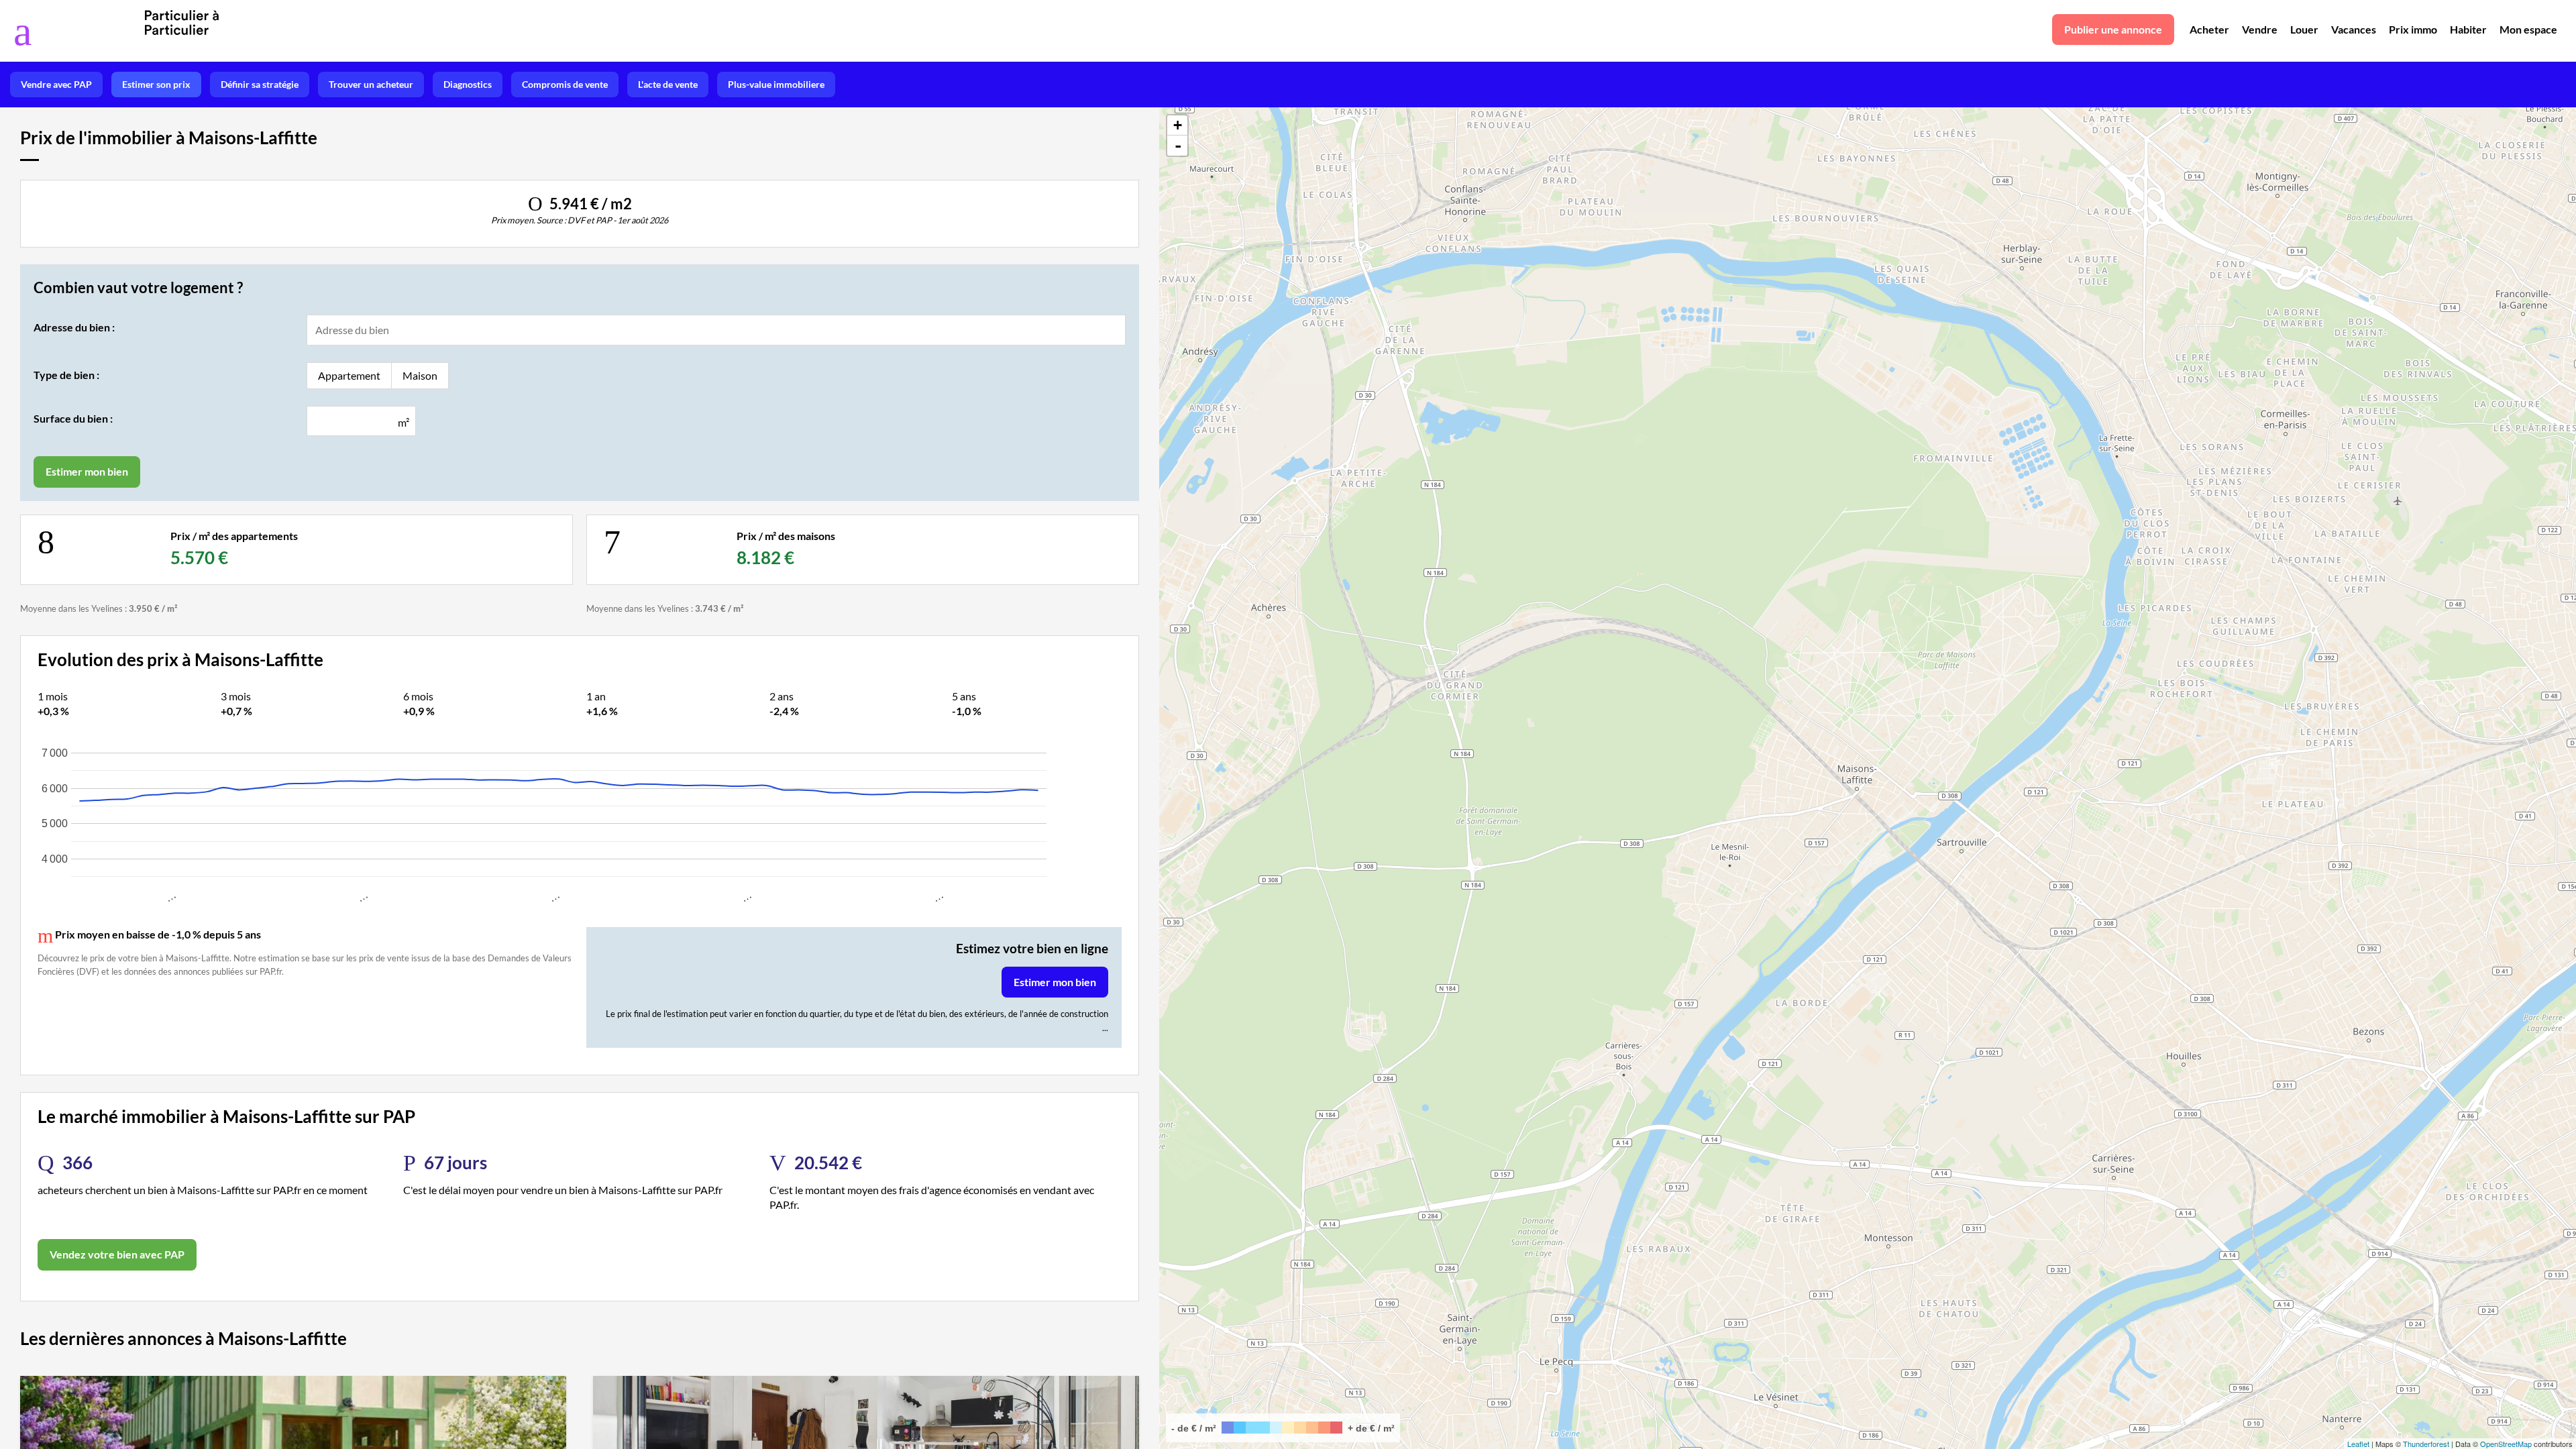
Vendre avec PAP (56, 84)
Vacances (2354, 29)
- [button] (1178, 146)
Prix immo (2413, 29)
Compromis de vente (565, 84)
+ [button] (1178, 125)
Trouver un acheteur (371, 84)
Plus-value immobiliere (776, 84)
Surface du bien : (73, 418)
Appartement (349, 375)
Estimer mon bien (1055, 982)
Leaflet (2358, 1444)
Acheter (2209, 29)
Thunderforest (2426, 1444)
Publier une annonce (2113, 29)
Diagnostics (468, 84)
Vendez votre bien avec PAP (117, 1254)
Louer (2304, 29)
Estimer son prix (156, 84)
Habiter (2468, 29)
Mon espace (2528, 29)
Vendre (2260, 29)
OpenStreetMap (2506, 1444)
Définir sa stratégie (260, 84)
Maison (420, 375)
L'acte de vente (668, 84)
